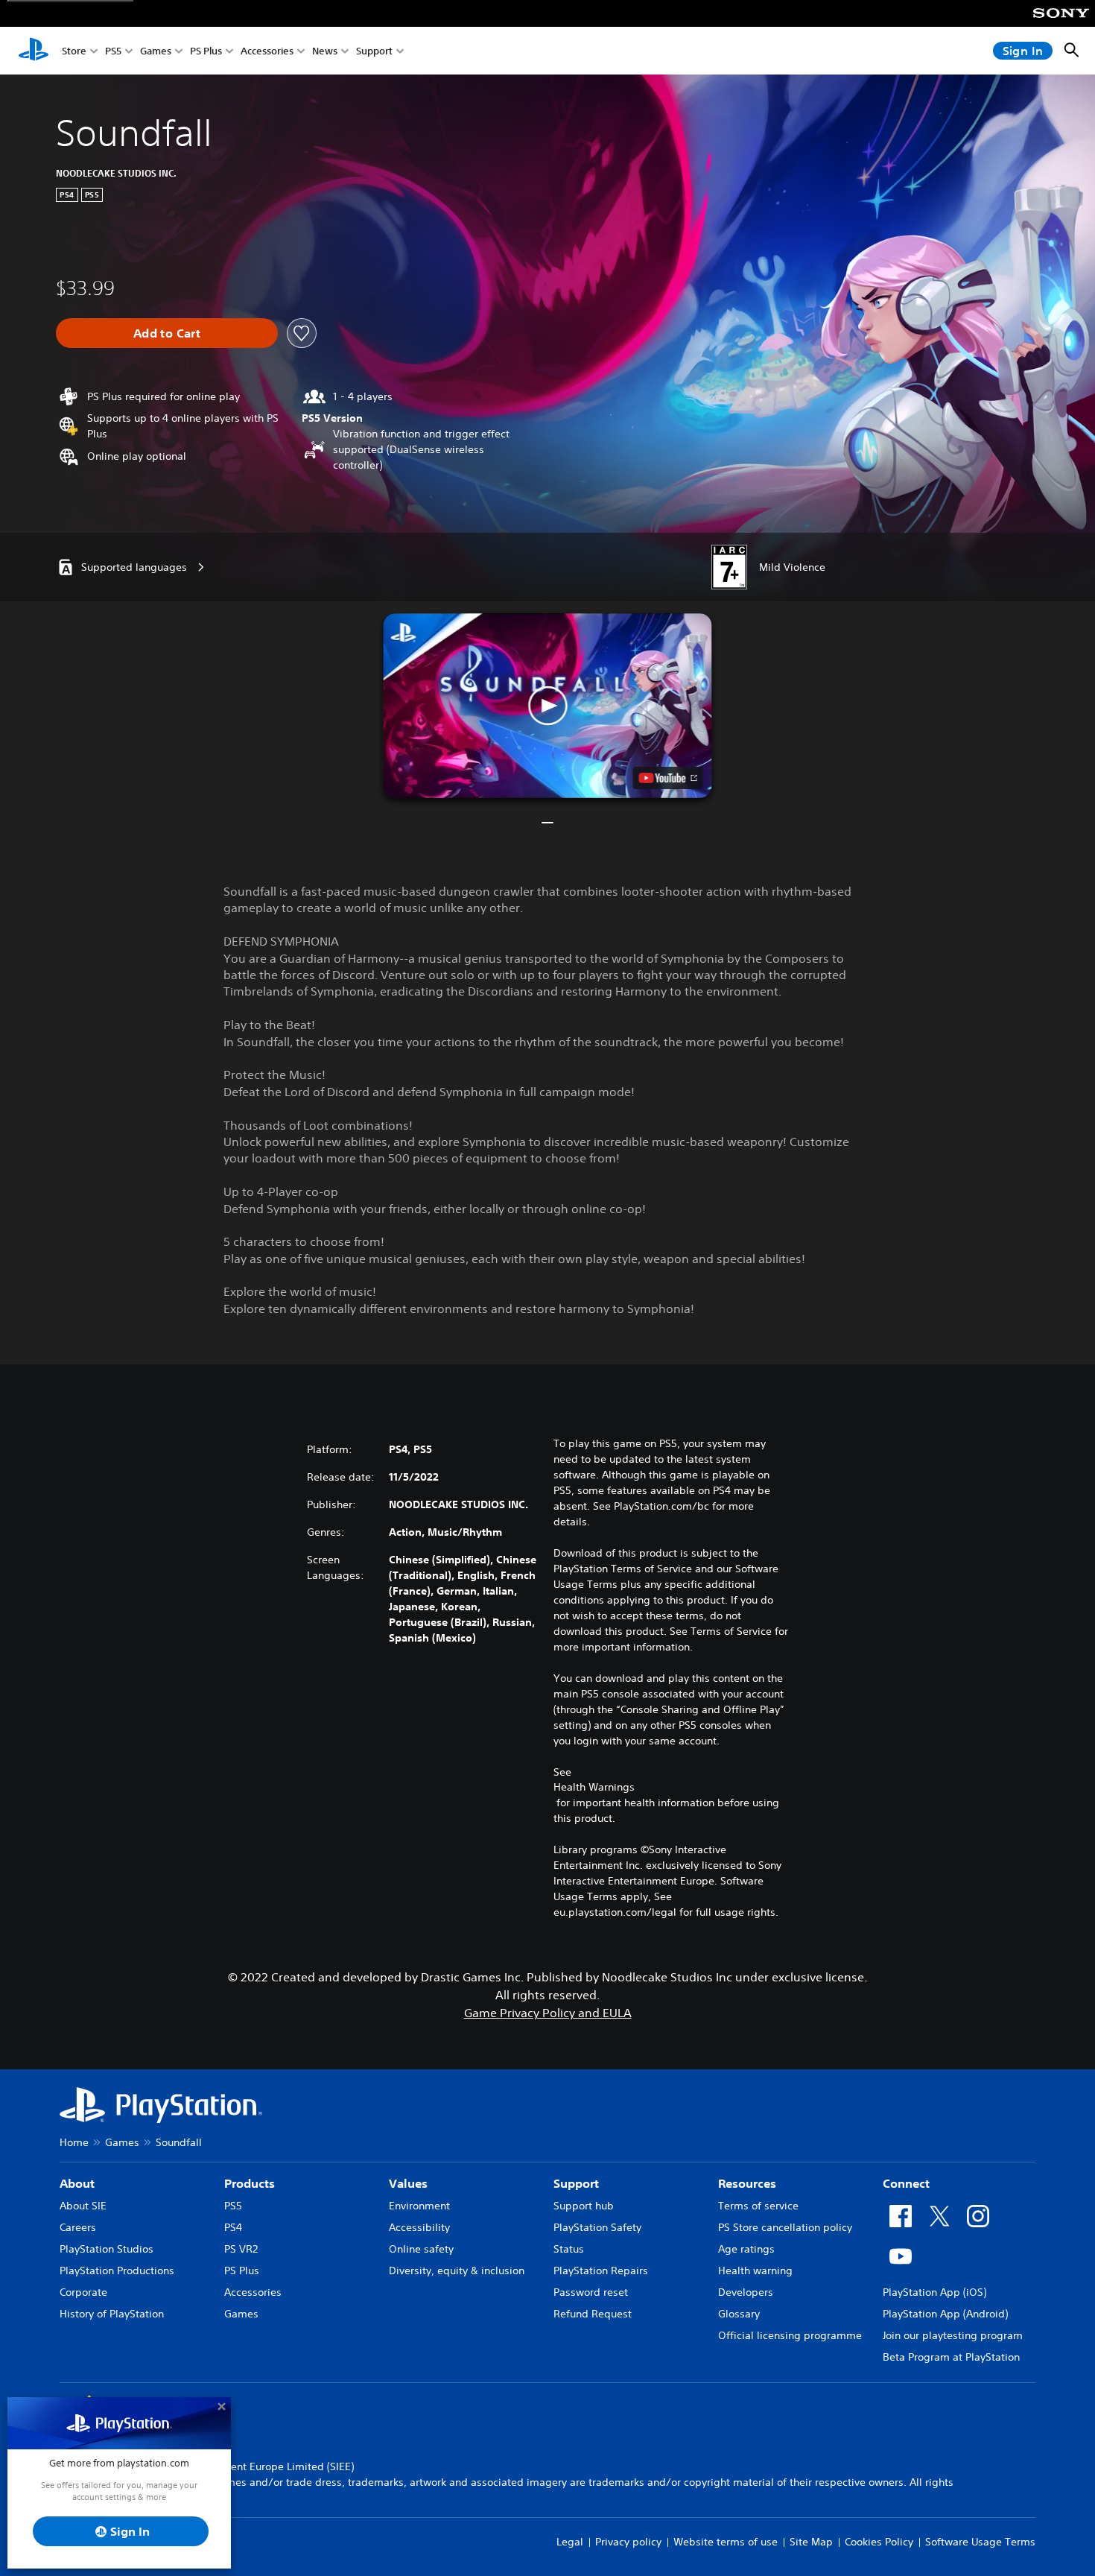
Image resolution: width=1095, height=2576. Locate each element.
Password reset (591, 2292)
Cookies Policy (879, 2542)
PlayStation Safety (597, 2227)
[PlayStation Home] (34, 51)
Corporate (83, 2292)
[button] (548, 706)
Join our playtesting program (953, 2335)
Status (569, 2249)
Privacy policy (628, 2542)
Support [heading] (576, 2183)
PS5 (113, 51)
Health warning (755, 2270)
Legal (570, 2542)
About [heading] (77, 2183)
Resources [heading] (747, 2183)
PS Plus (206, 51)
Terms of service (758, 2206)
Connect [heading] (906, 2183)
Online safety (421, 2249)
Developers (746, 2292)
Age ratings (746, 2249)
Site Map (811, 2542)
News (325, 51)
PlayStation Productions (117, 2270)
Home (74, 2142)
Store (74, 51)
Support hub (584, 2206)
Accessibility (419, 2227)
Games (156, 51)
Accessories (267, 51)
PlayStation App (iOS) (934, 2292)
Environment (419, 2206)
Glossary (739, 2314)
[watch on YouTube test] (668, 778)
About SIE (83, 2206)
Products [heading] (250, 2183)
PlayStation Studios (107, 2249)
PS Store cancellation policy (785, 2227)
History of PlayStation (112, 2314)
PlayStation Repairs (601, 2270)
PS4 (233, 2227)
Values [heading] (408, 2183)
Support (374, 51)
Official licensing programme (790, 2335)
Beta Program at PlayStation (951, 2357)
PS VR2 (241, 2249)
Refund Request (593, 2314)
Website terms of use (726, 2542)
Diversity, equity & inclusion (457, 2270)
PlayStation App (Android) (945, 2314)
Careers (78, 2227)
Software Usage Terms (980, 2542)
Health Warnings (594, 1787)
